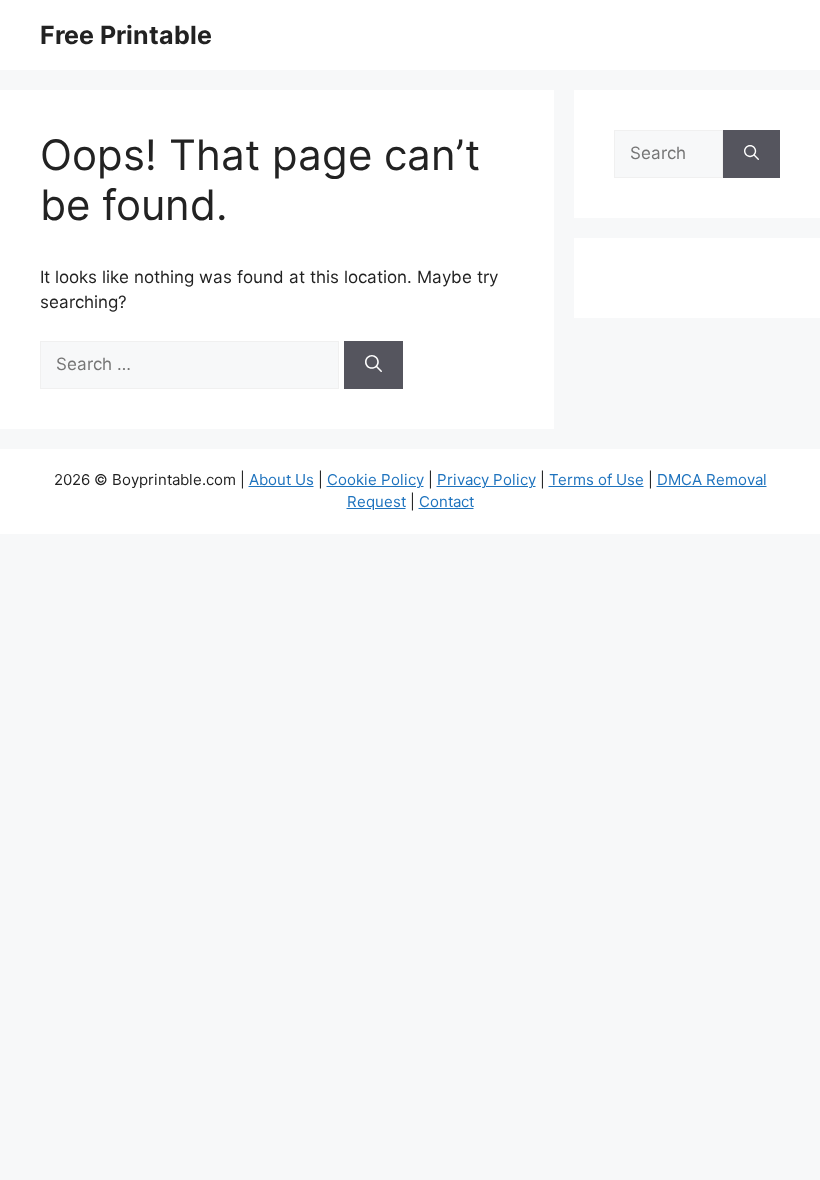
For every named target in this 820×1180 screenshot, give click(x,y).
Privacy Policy (486, 479)
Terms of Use (596, 479)
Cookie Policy (375, 479)
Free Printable (126, 35)
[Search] (373, 365)
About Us (281, 479)
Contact (446, 501)
